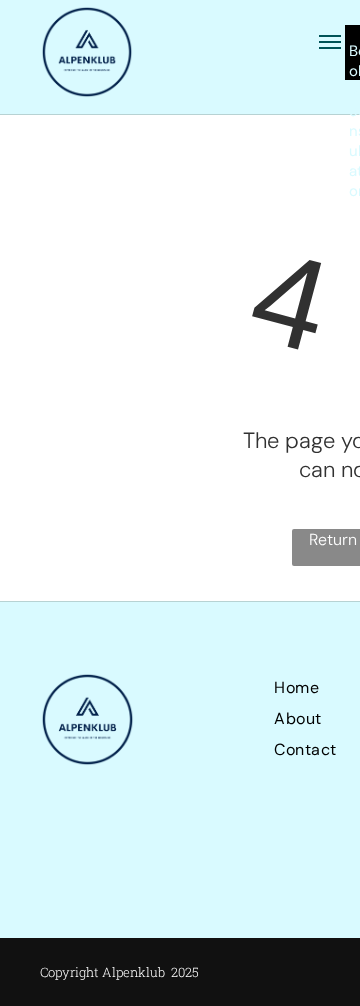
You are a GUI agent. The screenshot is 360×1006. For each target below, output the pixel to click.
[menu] (330, 42)
